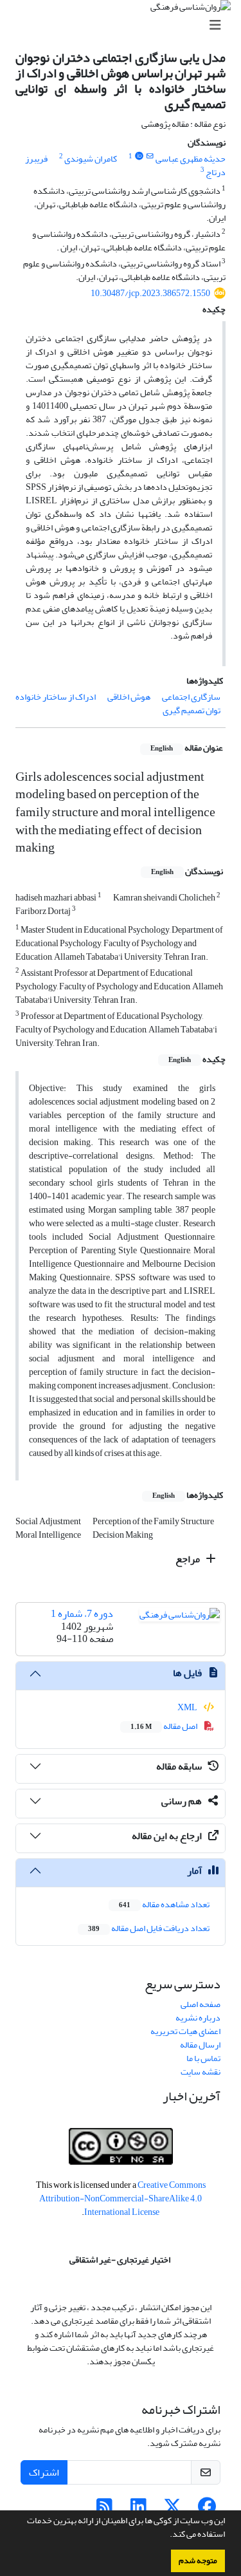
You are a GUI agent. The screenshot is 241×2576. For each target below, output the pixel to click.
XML (188, 1707)
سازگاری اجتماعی (191, 697)
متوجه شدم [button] (198, 2561)
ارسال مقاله (200, 2045)
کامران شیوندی (91, 159)
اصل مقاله (165, 1726)
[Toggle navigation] (124, 25)
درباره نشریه (198, 2018)
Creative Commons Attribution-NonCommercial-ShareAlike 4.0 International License (122, 2198)
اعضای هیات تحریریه (185, 2031)
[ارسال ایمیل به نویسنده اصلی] (150, 156)
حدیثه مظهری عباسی (191, 159)
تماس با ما (203, 2058)
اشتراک (44, 2472)
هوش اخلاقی (129, 697)
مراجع (189, 1559)
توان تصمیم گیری (192, 710)
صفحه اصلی (201, 2004)
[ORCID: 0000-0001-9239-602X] (139, 156)
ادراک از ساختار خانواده (56, 697)
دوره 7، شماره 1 (82, 1614)
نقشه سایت (201, 2072)
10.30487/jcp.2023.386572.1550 (150, 293)
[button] (166, 2535)
